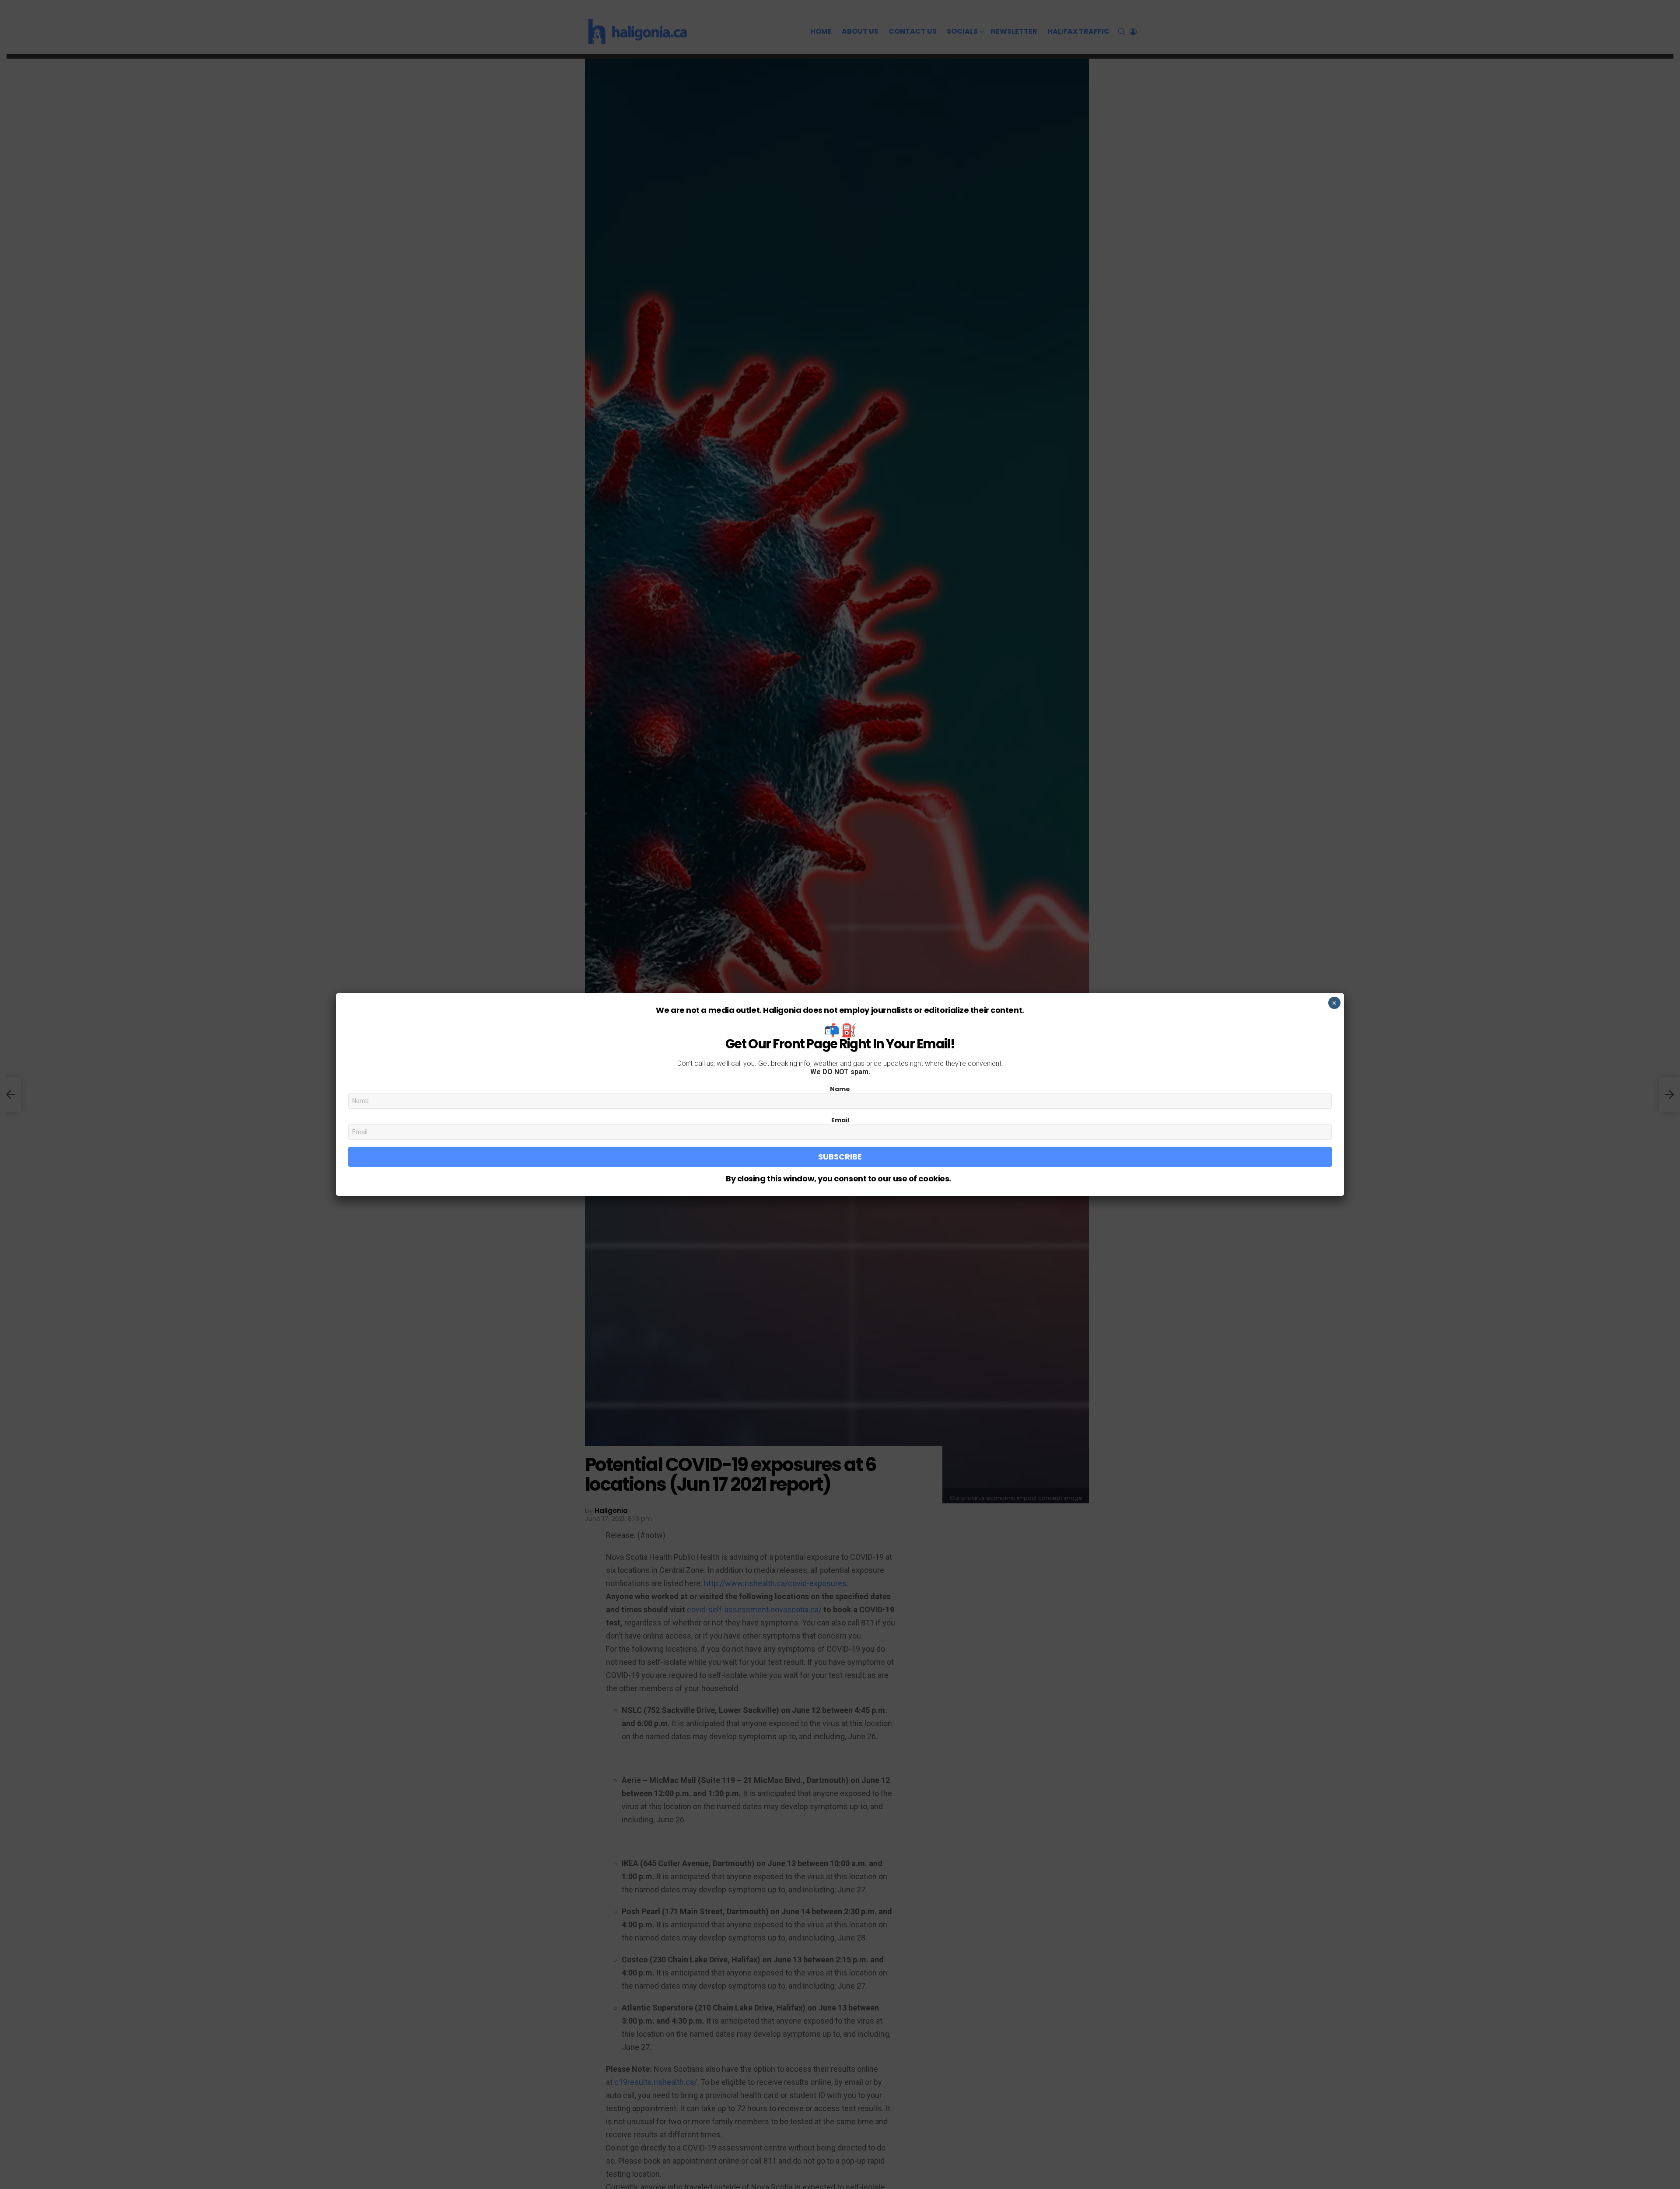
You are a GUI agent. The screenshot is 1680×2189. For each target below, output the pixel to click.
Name (840, 1089)
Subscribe (840, 1157)
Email (840, 1120)
